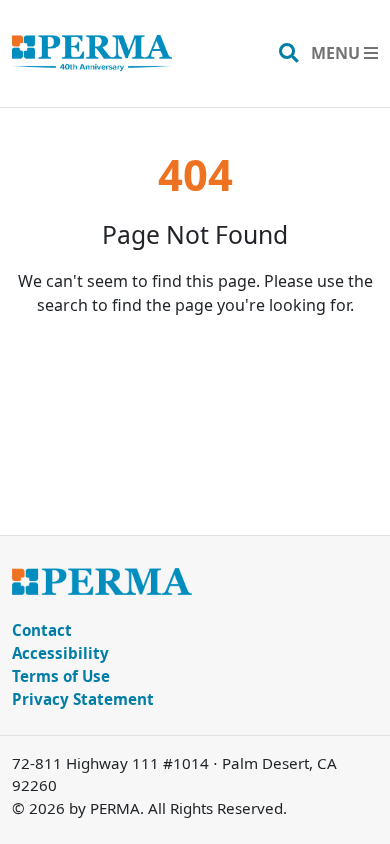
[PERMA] (92, 53)
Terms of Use (61, 676)
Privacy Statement (83, 699)
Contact (42, 630)
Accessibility (60, 653)
